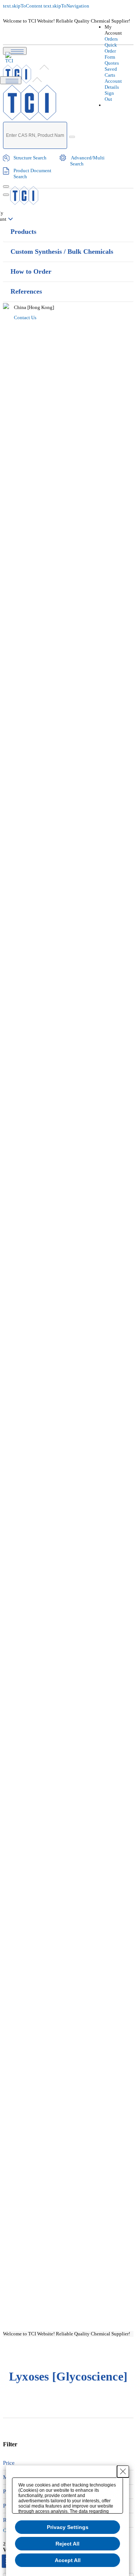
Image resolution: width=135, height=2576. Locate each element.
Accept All (68, 2560)
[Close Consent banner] (123, 2471)
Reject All (67, 2544)
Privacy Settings (68, 2527)
